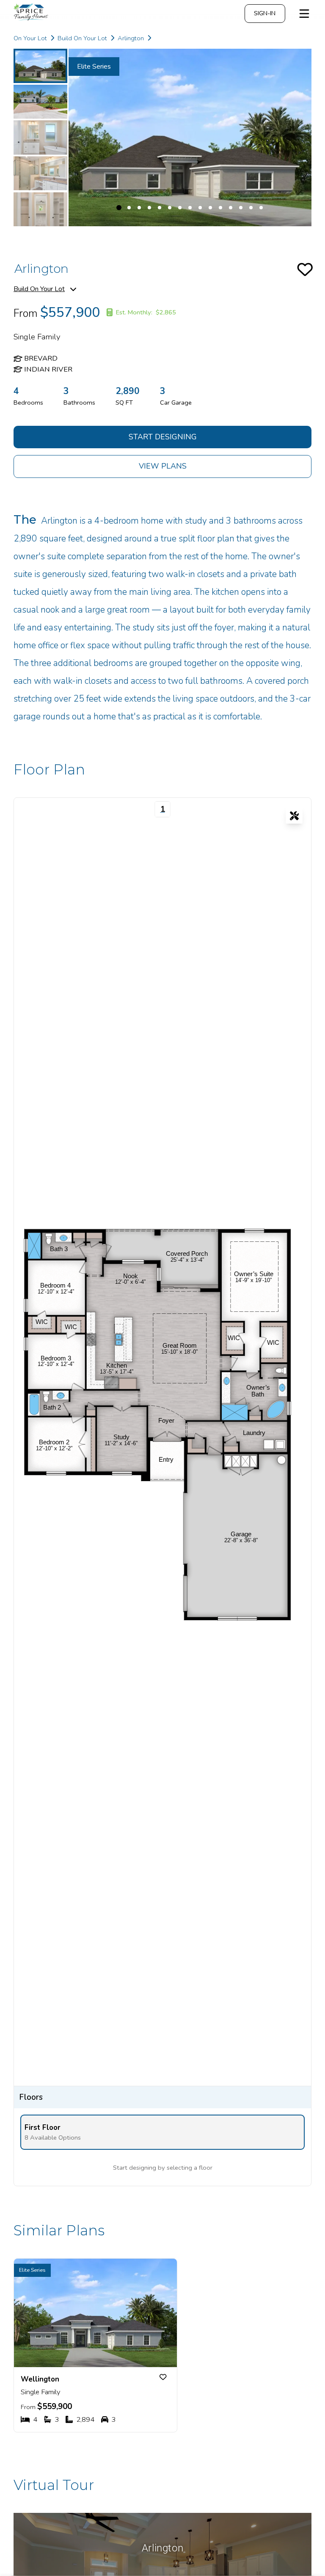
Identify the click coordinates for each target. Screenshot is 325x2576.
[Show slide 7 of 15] (180, 208)
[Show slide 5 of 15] (40, 209)
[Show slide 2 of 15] (40, 102)
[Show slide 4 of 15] (40, 173)
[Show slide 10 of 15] (210, 208)
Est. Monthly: (146, 312)
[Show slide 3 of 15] (40, 137)
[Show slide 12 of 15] (231, 208)
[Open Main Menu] (304, 14)
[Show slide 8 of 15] (190, 208)
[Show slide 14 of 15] (251, 208)
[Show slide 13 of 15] (241, 208)
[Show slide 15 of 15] (261, 208)
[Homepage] (54, 14)
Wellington (40, 2379)
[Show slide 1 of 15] (40, 66)
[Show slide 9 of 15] (200, 208)
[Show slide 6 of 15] (170, 208)
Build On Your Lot (39, 289)
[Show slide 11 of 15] (220, 208)
